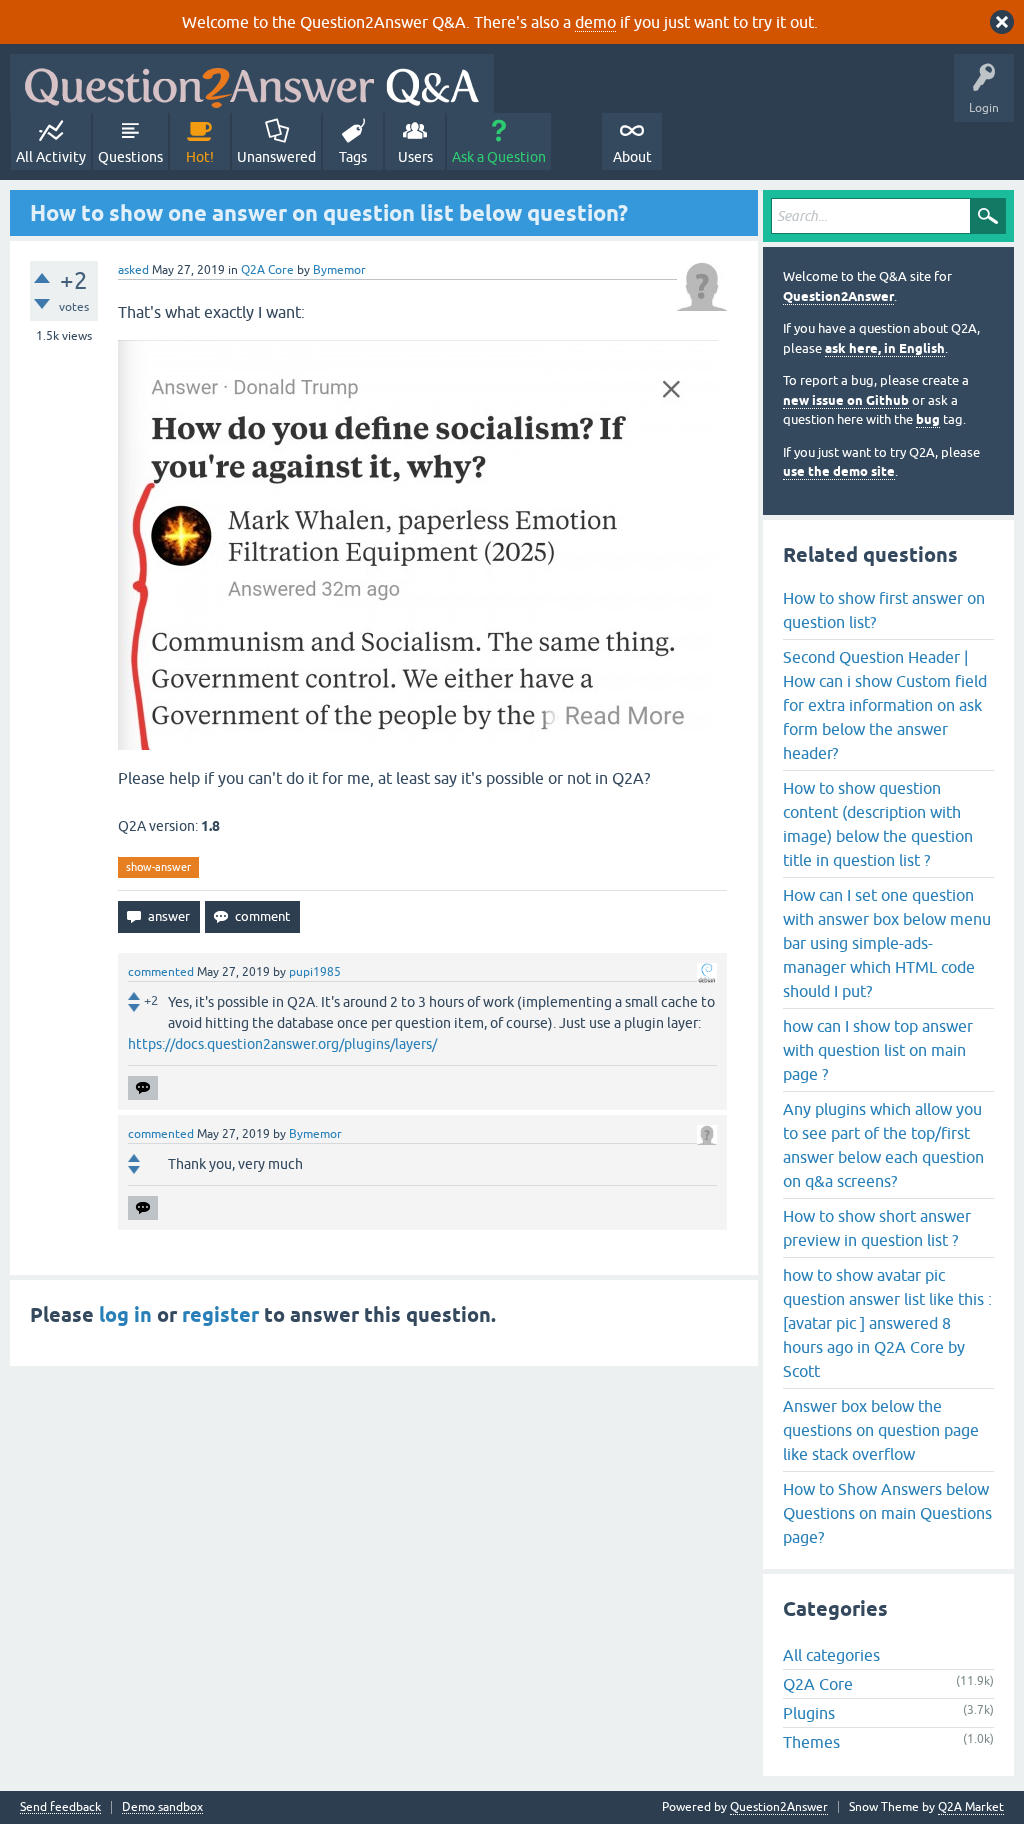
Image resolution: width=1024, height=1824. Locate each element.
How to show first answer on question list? (884, 610)
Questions (130, 157)
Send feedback (60, 1807)
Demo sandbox (162, 1807)
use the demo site (839, 471)
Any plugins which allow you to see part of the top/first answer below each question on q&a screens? (883, 1145)
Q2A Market (971, 1807)
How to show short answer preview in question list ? (877, 1228)
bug (928, 419)
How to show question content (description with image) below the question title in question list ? (878, 824)
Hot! (200, 157)
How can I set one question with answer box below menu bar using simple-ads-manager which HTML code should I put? (887, 943)
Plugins (809, 1713)
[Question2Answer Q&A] (252, 83)
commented (161, 972)
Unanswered (276, 157)
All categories (831, 1655)
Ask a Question (499, 157)
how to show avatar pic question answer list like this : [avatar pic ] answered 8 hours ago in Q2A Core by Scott (887, 1323)
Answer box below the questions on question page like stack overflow (881, 1430)
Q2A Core (267, 270)
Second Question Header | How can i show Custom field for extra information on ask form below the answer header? (885, 705)
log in (125, 1315)
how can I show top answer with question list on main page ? (878, 1050)
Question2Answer (838, 296)
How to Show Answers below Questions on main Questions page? (887, 1513)
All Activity (51, 157)
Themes (811, 1742)
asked (133, 270)
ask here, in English (885, 348)
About (632, 157)
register (220, 1315)
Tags (353, 157)
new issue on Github (846, 400)
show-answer (158, 867)
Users (415, 157)
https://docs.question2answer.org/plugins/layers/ (282, 1044)
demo (595, 22)
